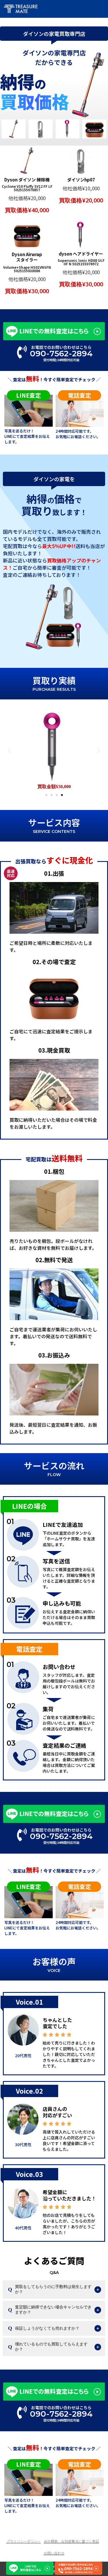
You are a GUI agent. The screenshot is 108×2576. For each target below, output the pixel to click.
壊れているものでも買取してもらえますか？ (51, 2347)
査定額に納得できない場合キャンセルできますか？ (53, 2310)
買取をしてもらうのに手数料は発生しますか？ (53, 2289)
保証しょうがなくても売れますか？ (47, 2328)
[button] (9, 750)
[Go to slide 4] (62, 795)
